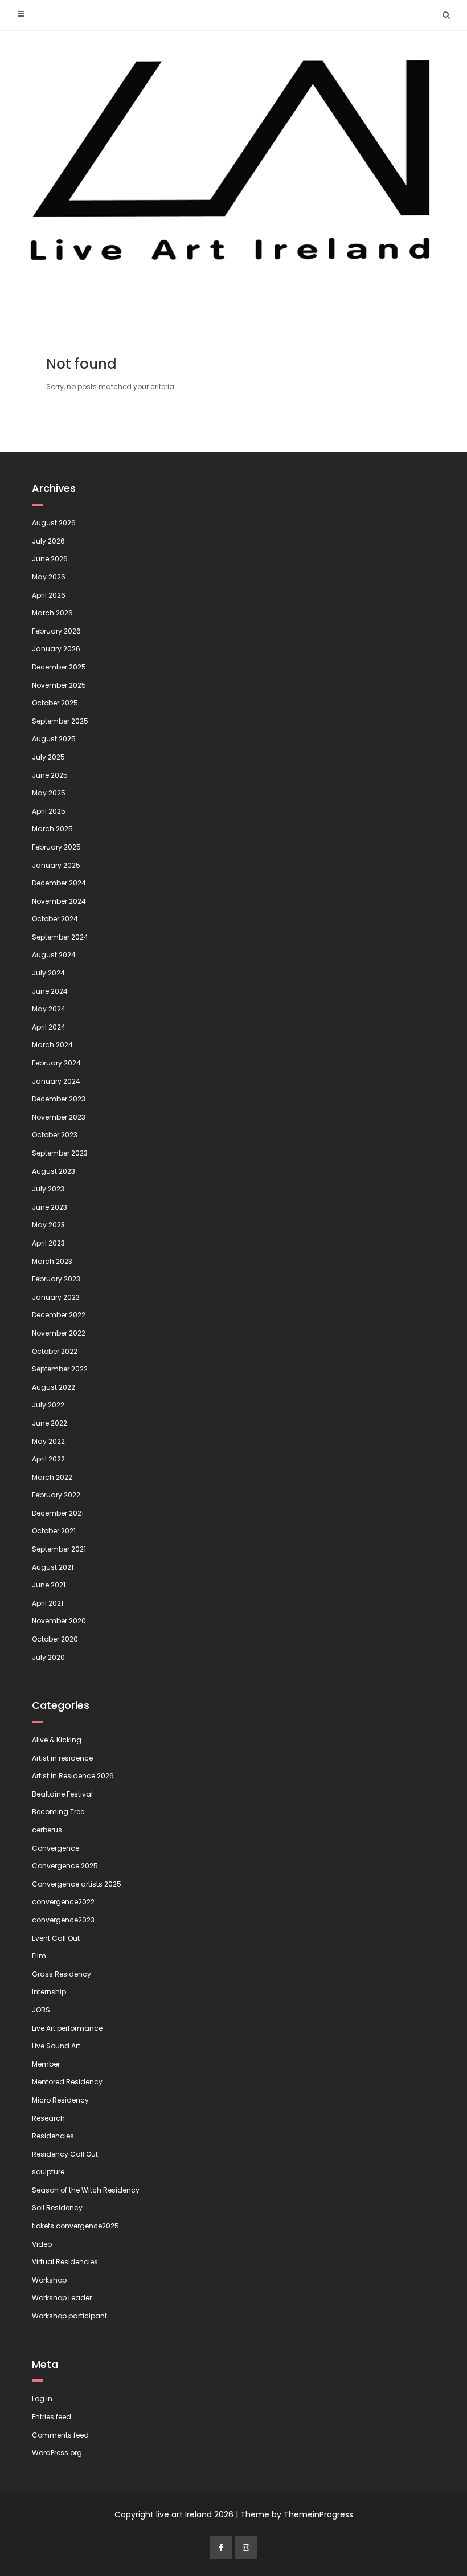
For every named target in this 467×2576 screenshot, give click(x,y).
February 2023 (56, 1279)
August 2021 (53, 1567)
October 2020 (55, 1639)
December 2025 (59, 667)
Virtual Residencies (65, 2262)
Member (46, 2064)
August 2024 (54, 955)
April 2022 (48, 1459)
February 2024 (56, 1063)
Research (48, 2118)
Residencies (53, 2136)
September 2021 (59, 1549)
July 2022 (48, 1405)
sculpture (48, 2172)
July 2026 (48, 541)
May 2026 (49, 577)
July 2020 (48, 1657)
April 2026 (49, 595)
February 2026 (56, 631)
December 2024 (59, 883)
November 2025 (59, 685)
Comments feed (60, 2435)
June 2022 (50, 1423)
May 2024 (49, 1009)
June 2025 (50, 775)
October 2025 (55, 703)
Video (42, 2244)
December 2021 (58, 1513)
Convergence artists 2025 (77, 1884)
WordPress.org (57, 2453)
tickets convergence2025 (75, 2226)
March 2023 (52, 1261)
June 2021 (49, 1585)
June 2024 (50, 991)
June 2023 (50, 1207)
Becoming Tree (58, 1812)
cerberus (47, 1830)
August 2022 (54, 1387)
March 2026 (52, 613)
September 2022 (60, 1369)
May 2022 (48, 1441)
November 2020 (59, 1621)
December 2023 (59, 1099)
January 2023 (56, 1297)
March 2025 (52, 829)
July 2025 (48, 757)
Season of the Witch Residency (86, 2190)
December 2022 (59, 1315)
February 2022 (56, 1495)
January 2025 (56, 865)
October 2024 (55, 919)
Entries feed (52, 2417)
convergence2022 (63, 1902)
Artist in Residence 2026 (73, 1776)
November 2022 (59, 1333)
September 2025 (60, 721)
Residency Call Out (65, 2154)
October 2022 (55, 1351)
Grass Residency (62, 1974)
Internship (49, 1992)
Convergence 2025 (65, 1866)
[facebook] (221, 2548)
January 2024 (56, 1081)
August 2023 (54, 1171)
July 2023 (48, 1189)
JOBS (41, 2010)
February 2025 (56, 847)
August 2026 (54, 523)
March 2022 (52, 1477)
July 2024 (48, 973)
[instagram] (246, 2548)
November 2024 (59, 901)
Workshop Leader (62, 2298)
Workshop (49, 2280)
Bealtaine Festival (62, 1794)
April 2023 (48, 1243)
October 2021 (54, 1531)
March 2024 (52, 1045)
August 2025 (54, 739)
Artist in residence (62, 1758)
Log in (42, 2399)
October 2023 (55, 1135)
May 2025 (49, 793)
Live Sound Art (56, 2046)
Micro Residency (60, 2100)
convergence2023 (63, 1920)
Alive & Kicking (57, 1740)
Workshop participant (69, 2316)
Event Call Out (56, 1938)
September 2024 (60, 937)
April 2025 (49, 811)
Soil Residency (57, 2208)
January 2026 (56, 649)
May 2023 (48, 1225)
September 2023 (60, 1153)
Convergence (56, 1848)
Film (39, 1956)
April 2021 (48, 1603)
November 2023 (59, 1117)
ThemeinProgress (318, 2514)
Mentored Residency (67, 2082)
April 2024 (49, 1027)
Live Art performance (67, 2028)
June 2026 (50, 559)
